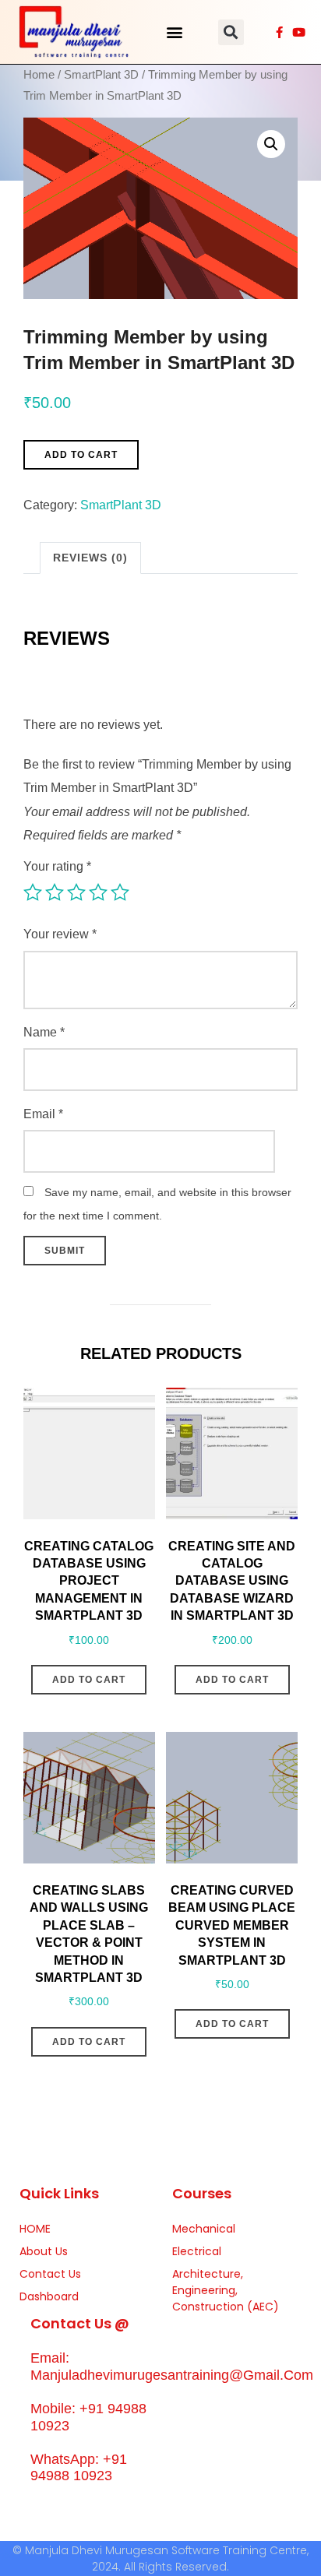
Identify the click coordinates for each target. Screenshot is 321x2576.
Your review (60, 934)
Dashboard (49, 2296)
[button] (175, 32)
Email (43, 1114)
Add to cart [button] (89, 1680)
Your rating (57, 866)
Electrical (197, 2251)
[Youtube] (299, 32)
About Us (44, 2251)
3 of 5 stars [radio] (76, 892)
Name (44, 1032)
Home (39, 75)
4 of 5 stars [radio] (98, 892)
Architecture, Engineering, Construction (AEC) (226, 2290)
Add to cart (81, 455)
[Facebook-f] (279, 32)
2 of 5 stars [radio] (55, 892)
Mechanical (204, 2229)
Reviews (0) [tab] (90, 558)
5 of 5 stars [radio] (120, 892)
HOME (35, 2229)
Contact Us (50, 2274)
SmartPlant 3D (101, 75)
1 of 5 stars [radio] (33, 892)
